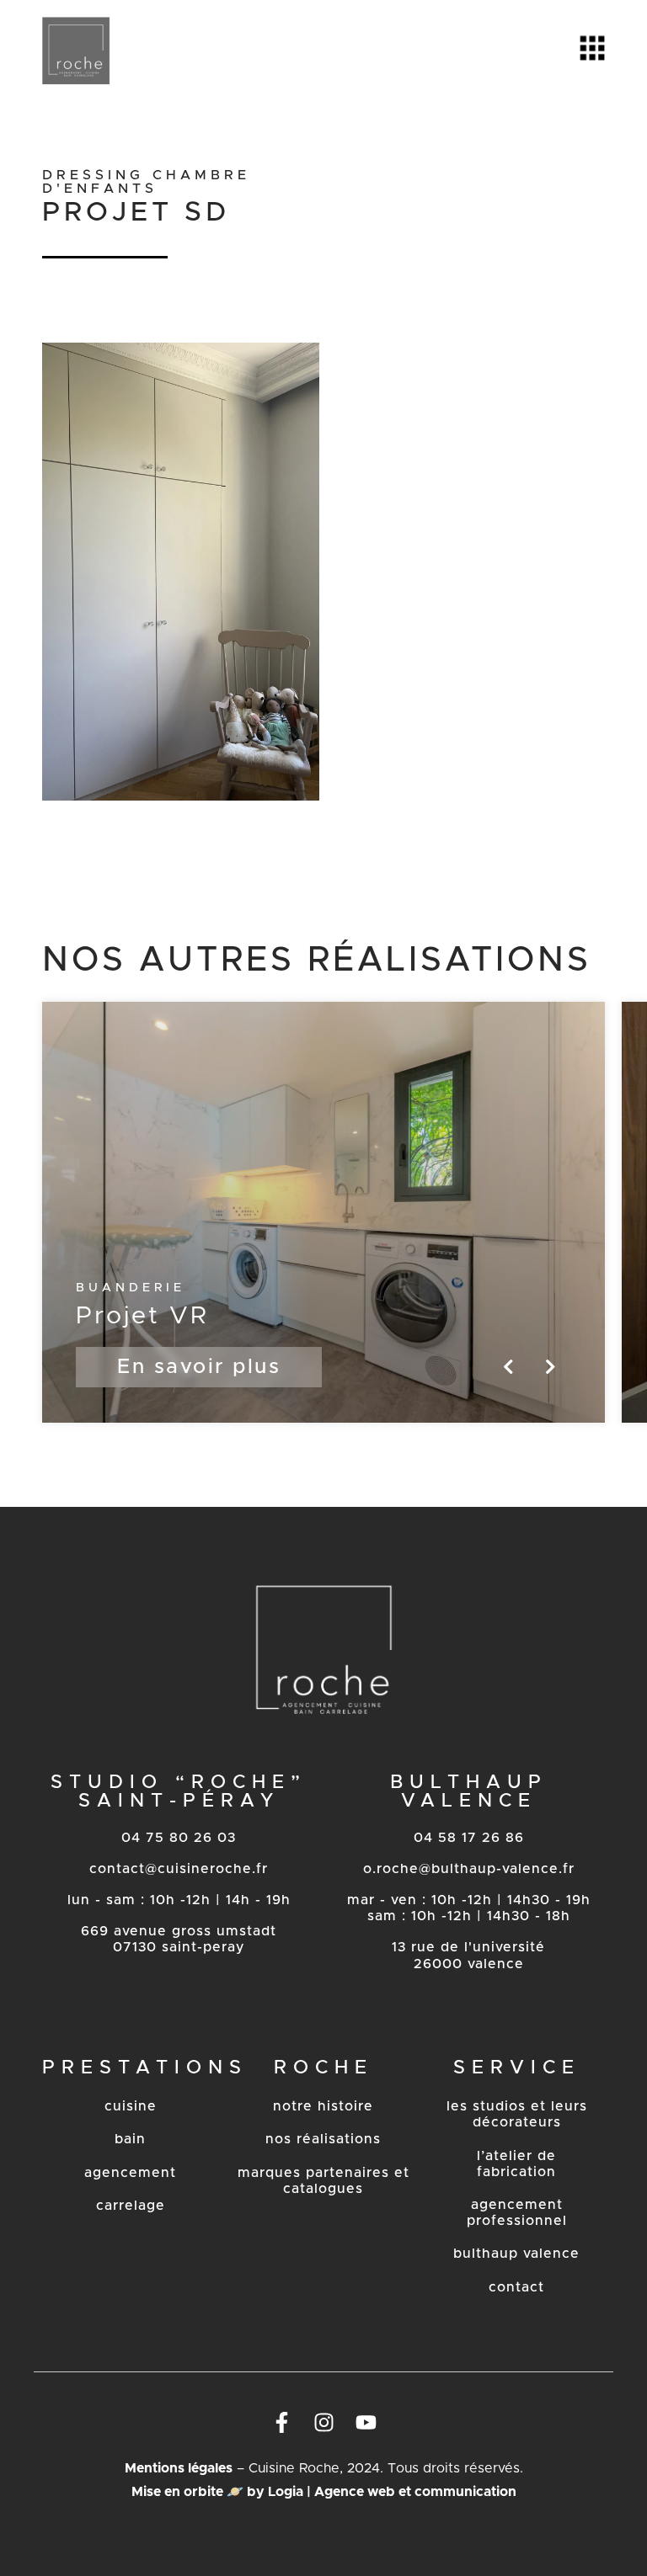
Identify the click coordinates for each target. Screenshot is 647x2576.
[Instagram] (323, 2423)
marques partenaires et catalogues (323, 2181)
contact (516, 2287)
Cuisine (131, 2106)
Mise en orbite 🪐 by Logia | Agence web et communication (324, 2492)
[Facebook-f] (281, 2423)
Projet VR (142, 1316)
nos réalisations (323, 2139)
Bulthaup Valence (516, 2254)
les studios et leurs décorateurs (517, 2114)
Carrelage (131, 2206)
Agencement (130, 2173)
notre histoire (323, 2106)
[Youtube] (366, 2423)
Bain (130, 2139)
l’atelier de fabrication (516, 2164)
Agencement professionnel (517, 2213)
